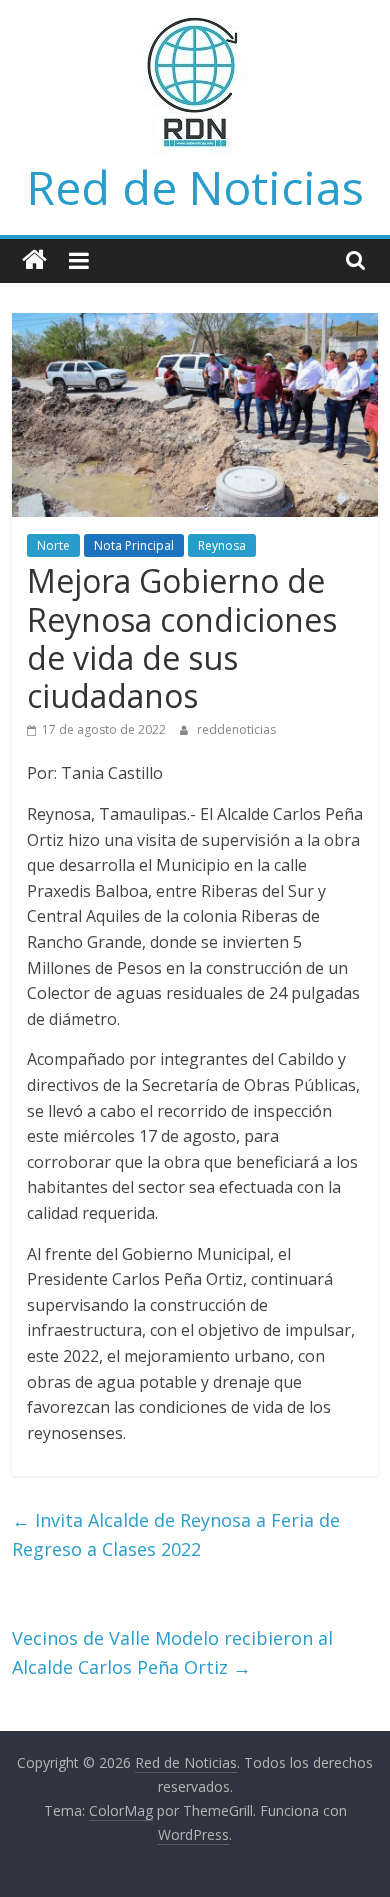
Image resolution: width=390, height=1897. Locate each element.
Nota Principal (134, 545)
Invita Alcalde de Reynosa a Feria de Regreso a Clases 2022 (176, 1534)
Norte (53, 545)
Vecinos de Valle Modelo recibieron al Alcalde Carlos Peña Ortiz (172, 1652)
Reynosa (222, 545)
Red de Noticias (195, 187)
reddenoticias (236, 729)
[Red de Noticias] (34, 260)
